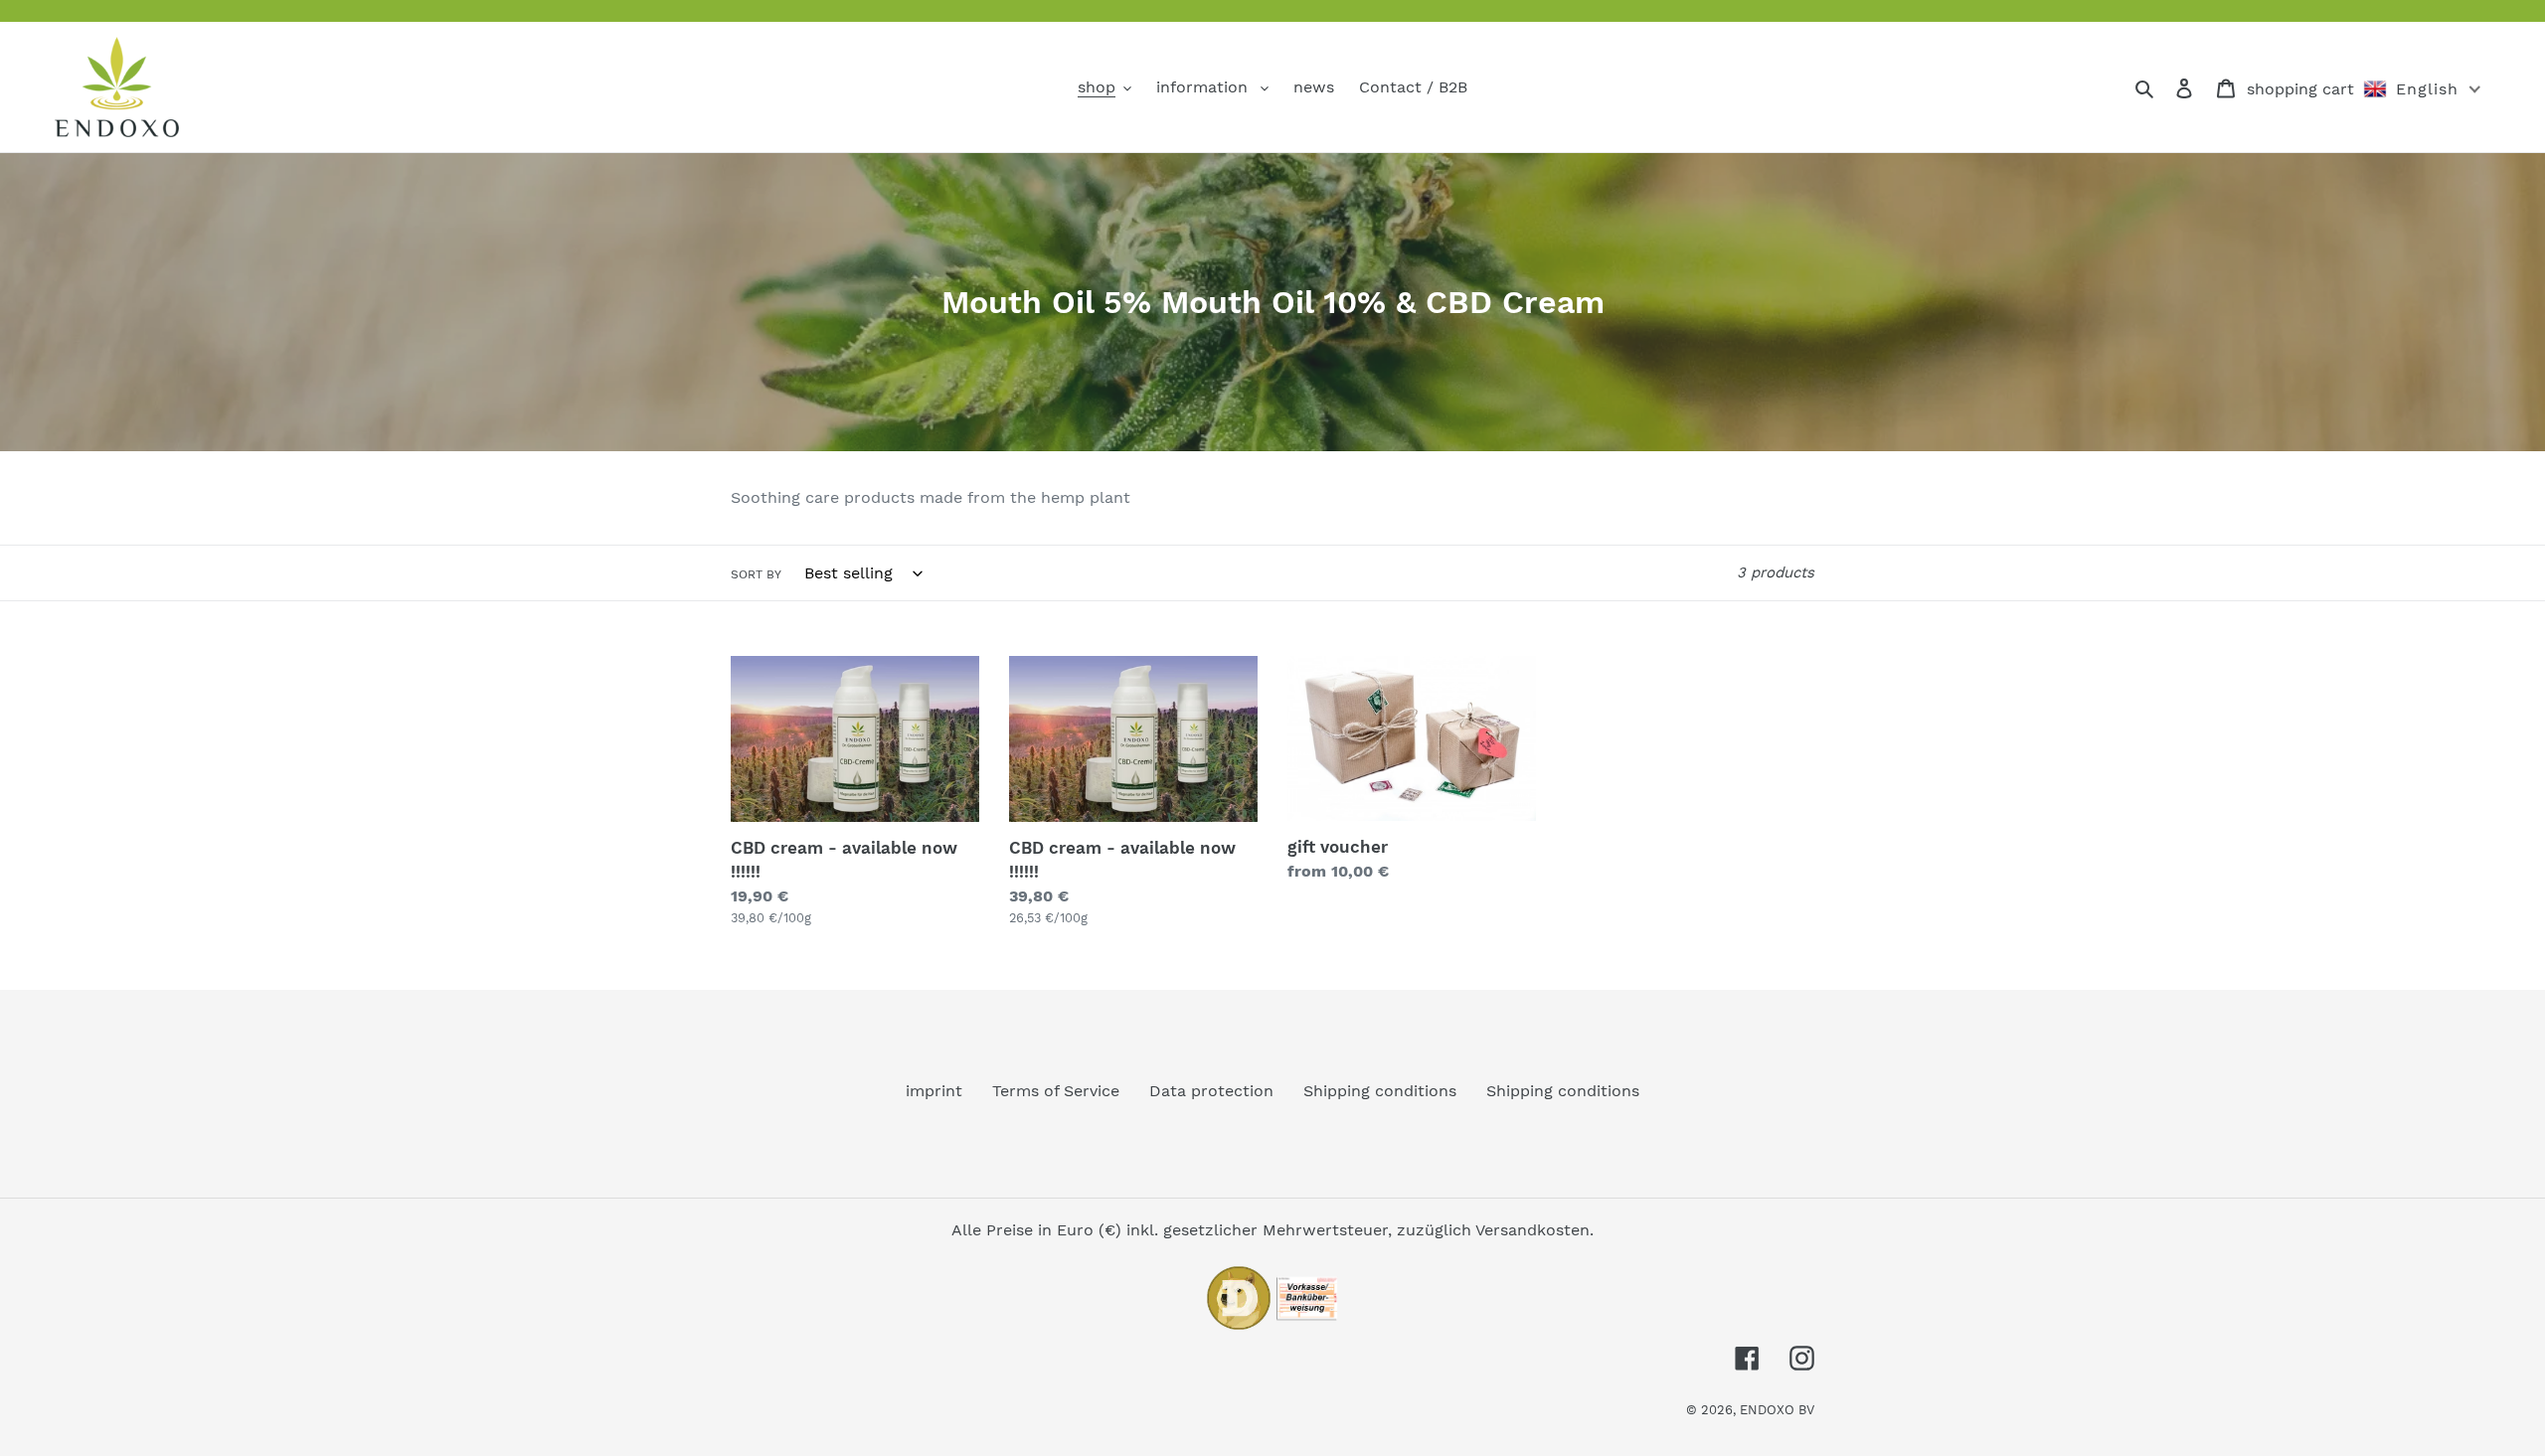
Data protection (1211, 1091)
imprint (934, 1091)
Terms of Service (1056, 1091)
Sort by (756, 574)
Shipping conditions (1380, 1091)
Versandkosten (1532, 1230)
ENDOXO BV (1777, 1410)
